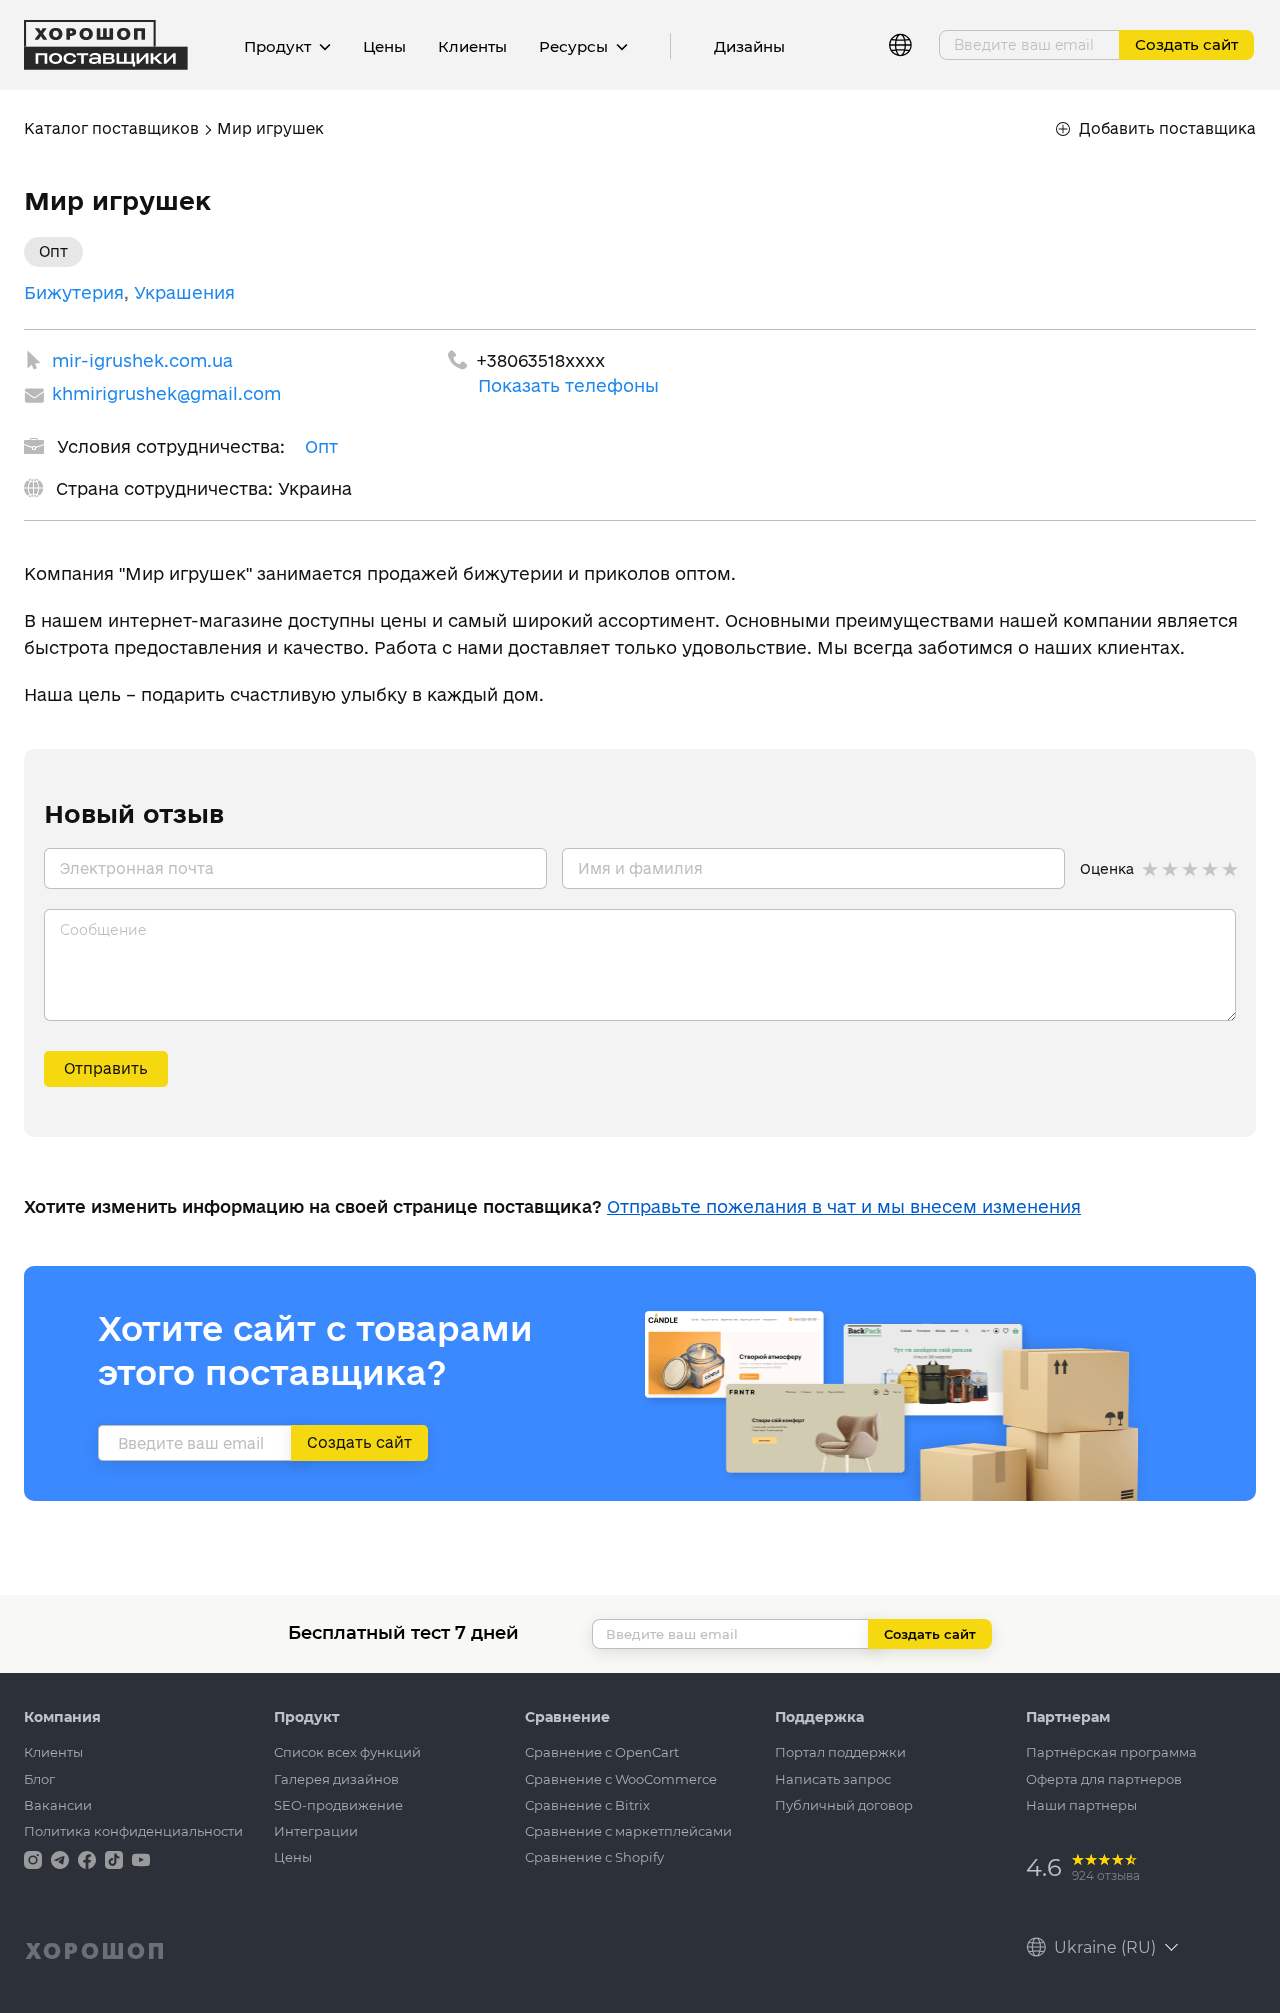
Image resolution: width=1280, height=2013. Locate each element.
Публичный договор (844, 1805)
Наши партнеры (1081, 1805)
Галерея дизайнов (336, 1779)
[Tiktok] (116, 1858)
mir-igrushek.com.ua (142, 360)
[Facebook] (89, 1858)
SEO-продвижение (338, 1805)
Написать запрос (833, 1779)
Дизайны (749, 46)
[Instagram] (35, 1858)
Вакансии (58, 1805)
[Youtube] (141, 1858)
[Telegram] (62, 1858)
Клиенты (472, 46)
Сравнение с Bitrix (587, 1805)
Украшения (184, 292)
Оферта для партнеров (1104, 1779)
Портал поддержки (840, 1752)
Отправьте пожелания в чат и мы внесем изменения (844, 1206)
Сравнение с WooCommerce (621, 1779)
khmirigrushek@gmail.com (166, 393)
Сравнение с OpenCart (602, 1752)
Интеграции (316, 1831)
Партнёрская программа (1111, 1752)
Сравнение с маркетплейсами (628, 1831)
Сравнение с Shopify (594, 1857)
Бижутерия (74, 292)
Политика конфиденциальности (133, 1831)
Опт (321, 446)
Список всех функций (347, 1752)
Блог (39, 1779)
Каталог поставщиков (111, 128)
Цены (384, 46)
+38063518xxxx (540, 360)
